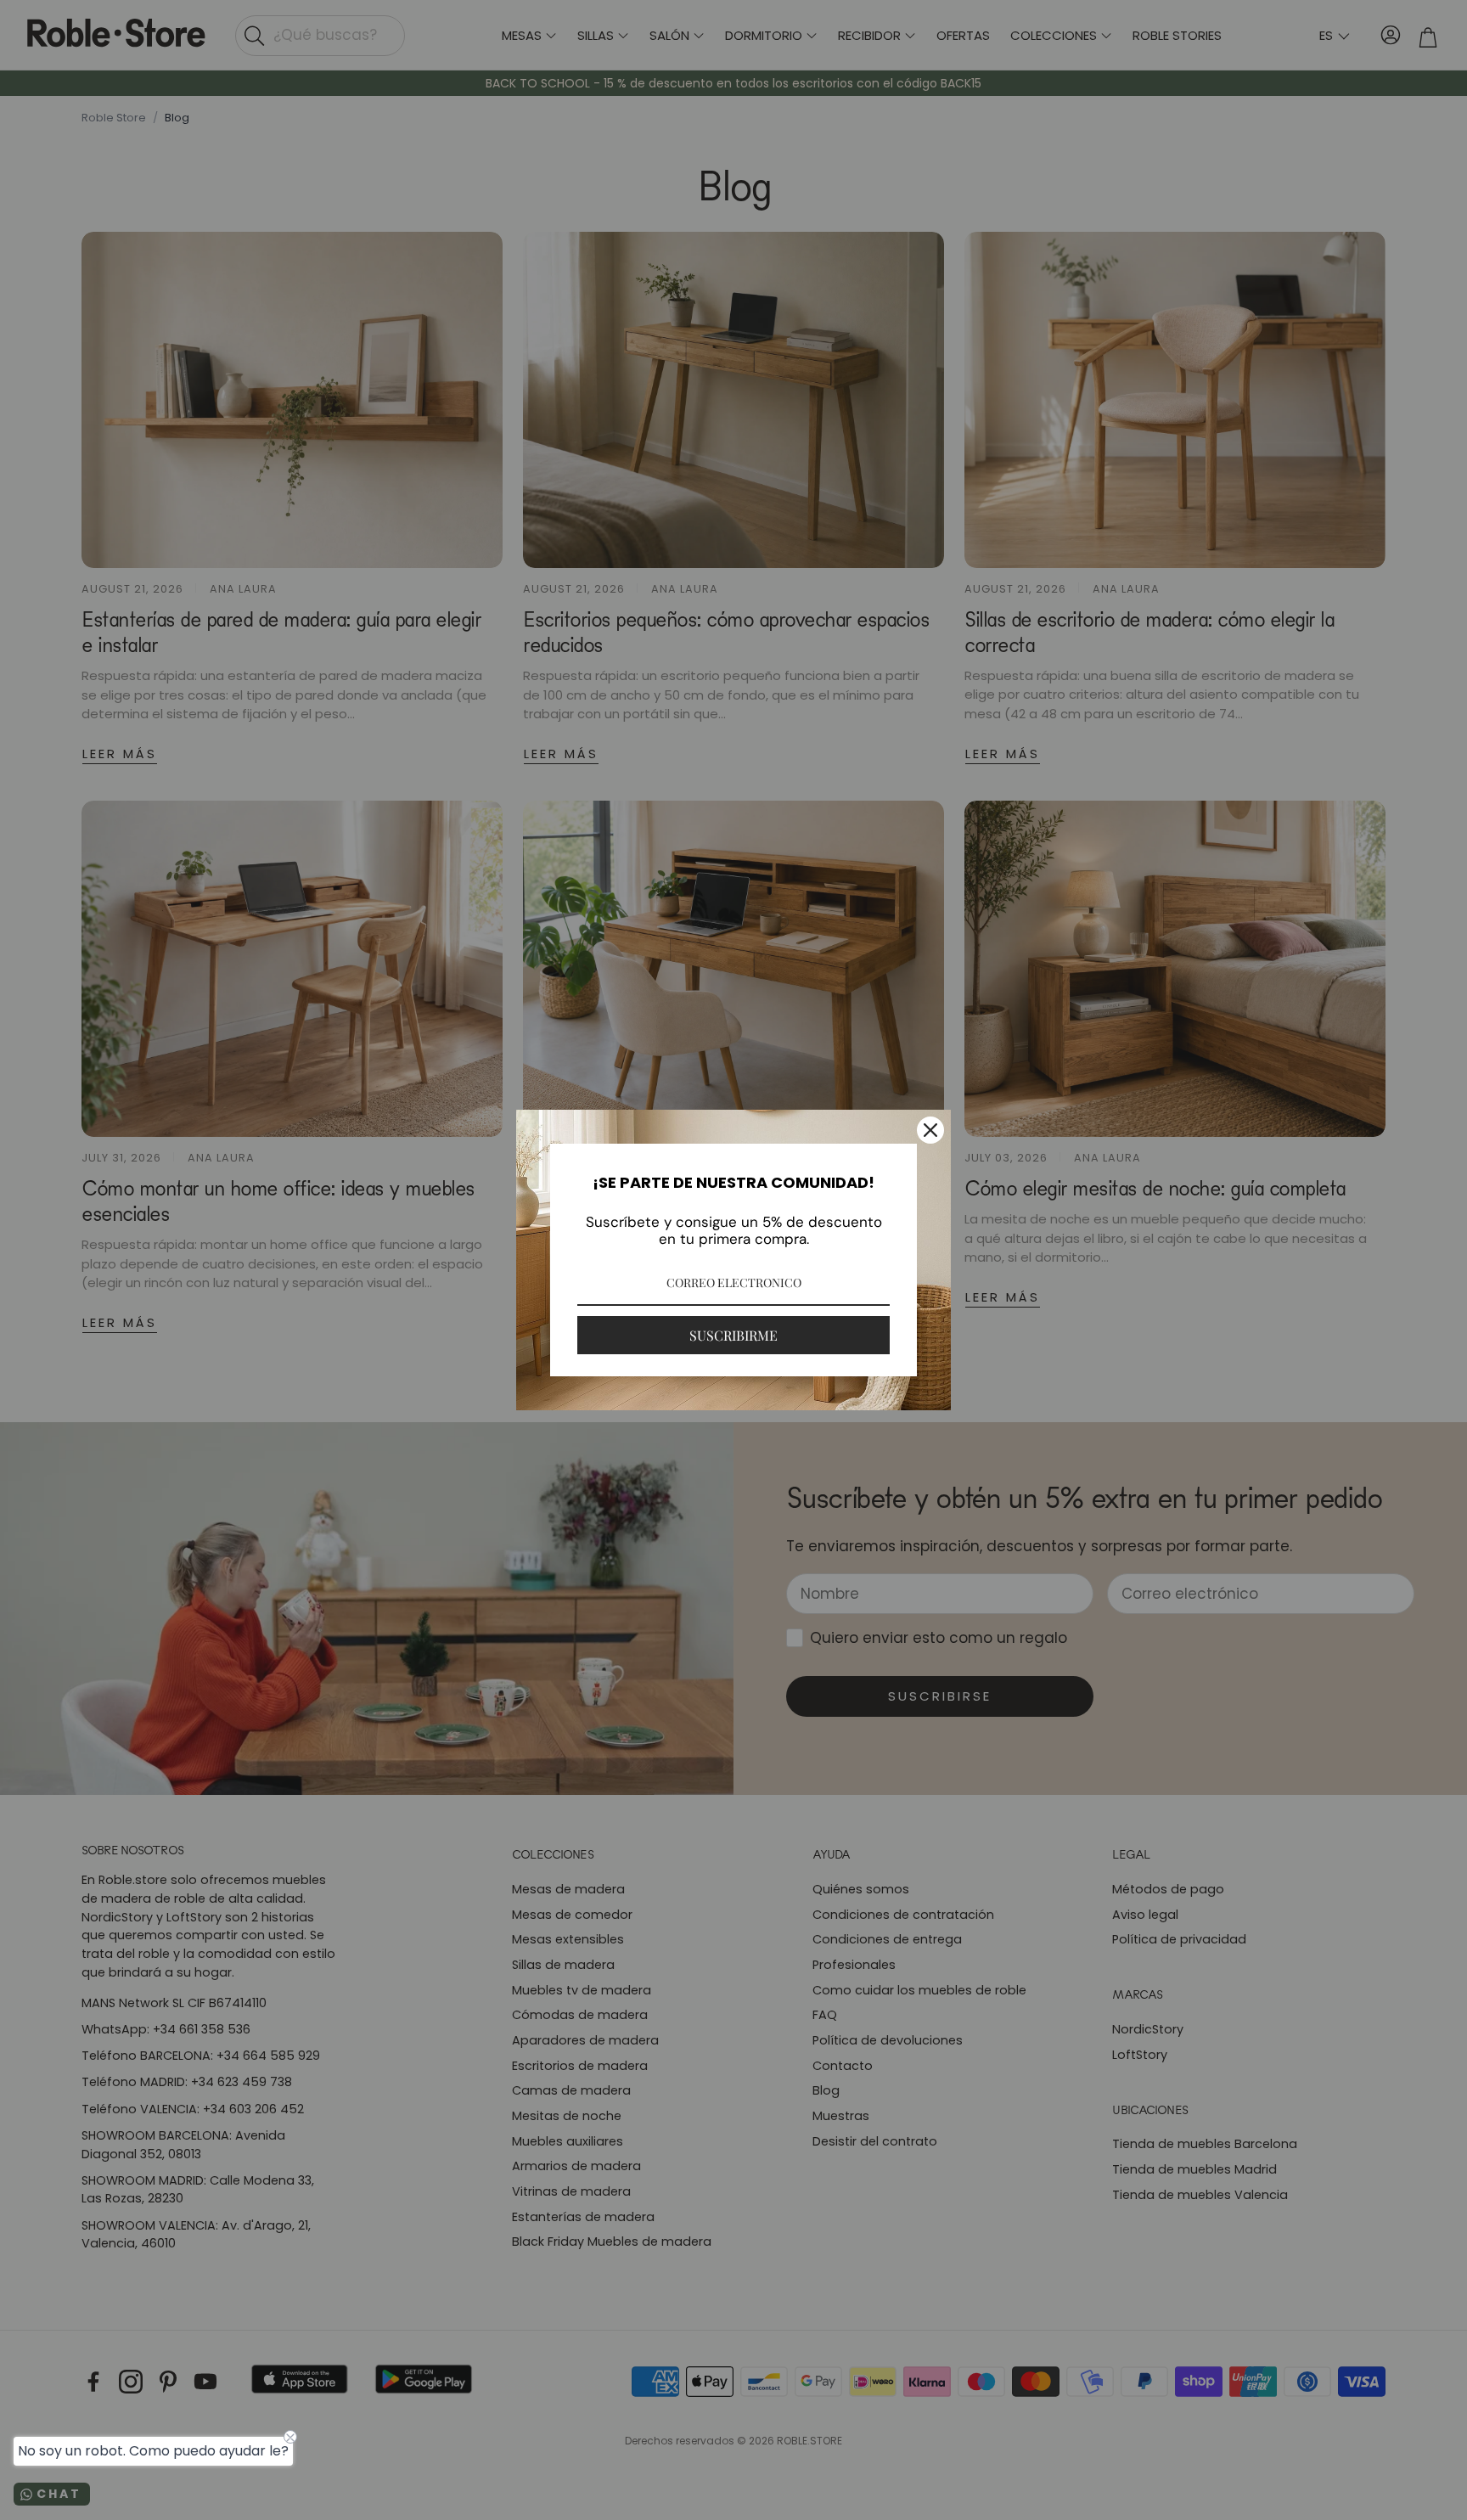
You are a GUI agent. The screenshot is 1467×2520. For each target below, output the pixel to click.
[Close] (930, 1130)
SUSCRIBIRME (733, 1335)
